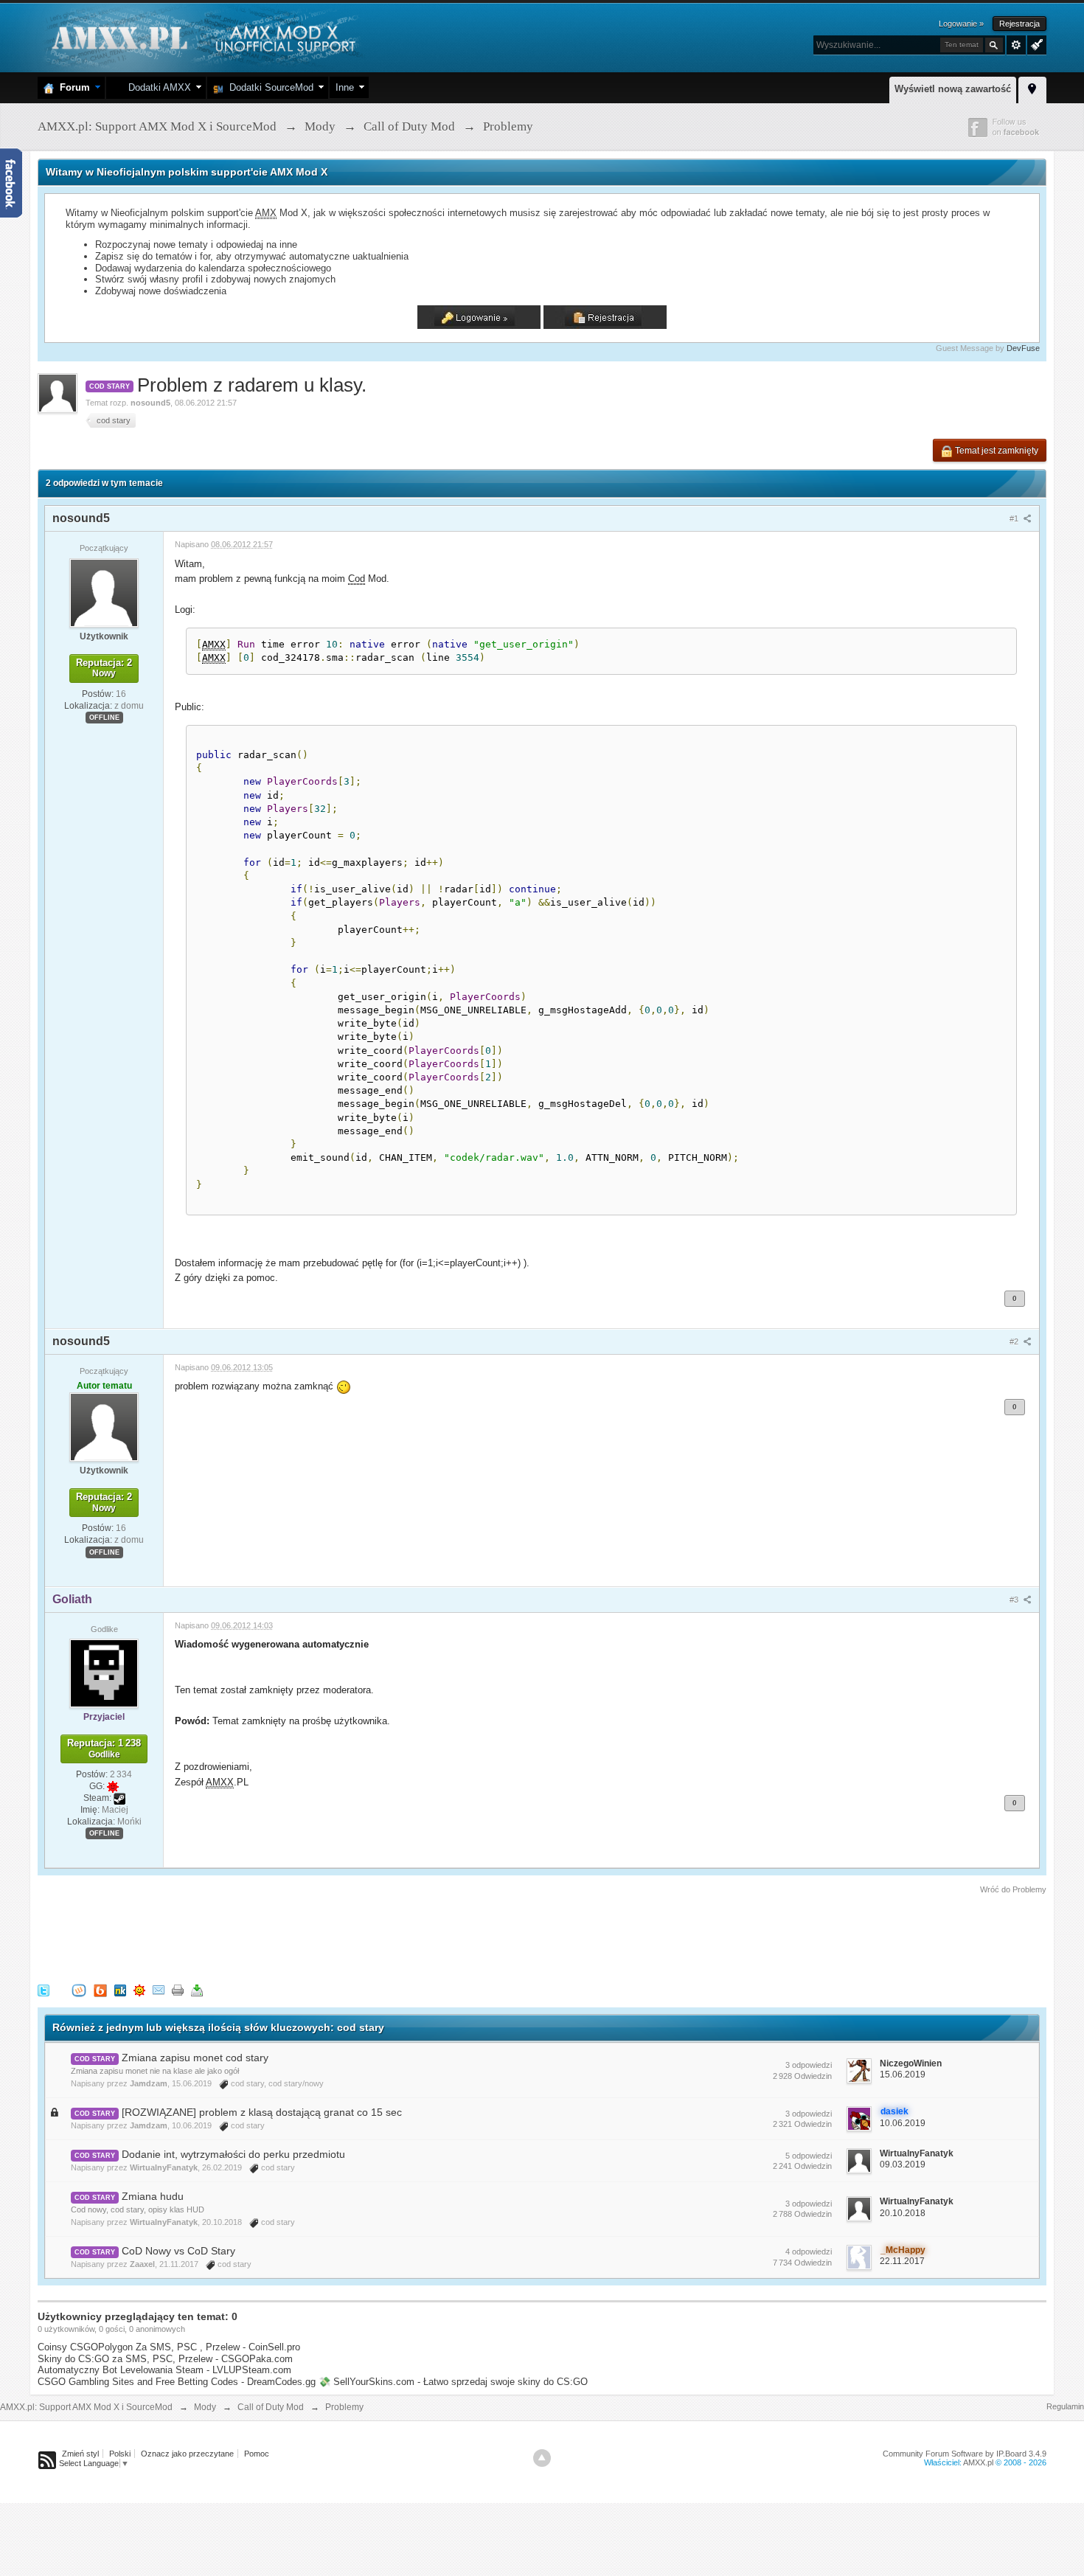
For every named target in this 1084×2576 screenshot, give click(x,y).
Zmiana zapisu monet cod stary (195, 2058)
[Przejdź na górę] (542, 2458)
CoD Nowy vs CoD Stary (178, 2251)
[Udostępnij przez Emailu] (159, 1990)
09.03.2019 (903, 2164)
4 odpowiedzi (809, 2252)
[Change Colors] (1035, 44)
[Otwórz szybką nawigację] (1032, 88)
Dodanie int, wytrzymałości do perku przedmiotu (233, 2154)
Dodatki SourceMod (268, 87)
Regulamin (1065, 2406)
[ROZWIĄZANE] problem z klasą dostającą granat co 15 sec (262, 2112)
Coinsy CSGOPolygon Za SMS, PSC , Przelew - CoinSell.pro (169, 2347)
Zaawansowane (1016, 45)
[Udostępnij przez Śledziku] (120, 1990)
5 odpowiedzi (809, 2156)
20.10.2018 (903, 2213)
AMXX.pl (978, 2462)
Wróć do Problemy (1013, 1889)
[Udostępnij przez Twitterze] (44, 1990)
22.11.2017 (902, 2261)
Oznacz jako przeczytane (187, 2454)
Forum (72, 87)
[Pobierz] (197, 1990)
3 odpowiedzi (809, 2065)
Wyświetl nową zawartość (953, 89)
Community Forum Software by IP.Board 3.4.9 (965, 2454)
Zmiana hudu (153, 2196)
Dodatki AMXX (157, 87)
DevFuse (1023, 348)
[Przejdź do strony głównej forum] (202, 37)
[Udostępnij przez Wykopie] (79, 1990)
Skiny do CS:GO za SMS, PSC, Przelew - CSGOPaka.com (165, 2359)
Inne (345, 87)
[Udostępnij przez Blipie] (100, 1990)
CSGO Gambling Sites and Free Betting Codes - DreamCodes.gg (177, 2382)
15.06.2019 (903, 2075)
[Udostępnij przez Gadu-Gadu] (139, 1990)
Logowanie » (961, 24)
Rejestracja (1019, 24)
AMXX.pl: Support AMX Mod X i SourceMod (86, 2407)
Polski (120, 2454)
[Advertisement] (306, 1937)
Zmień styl (80, 2454)
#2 (1015, 1341)
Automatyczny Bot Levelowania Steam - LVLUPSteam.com (164, 2370)
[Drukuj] (178, 1990)
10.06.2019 (903, 2123)
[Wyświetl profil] (104, 592)
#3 (1015, 1600)
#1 (1015, 518)
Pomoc (257, 2454)
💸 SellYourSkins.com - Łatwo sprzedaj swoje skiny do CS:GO (453, 2382)
